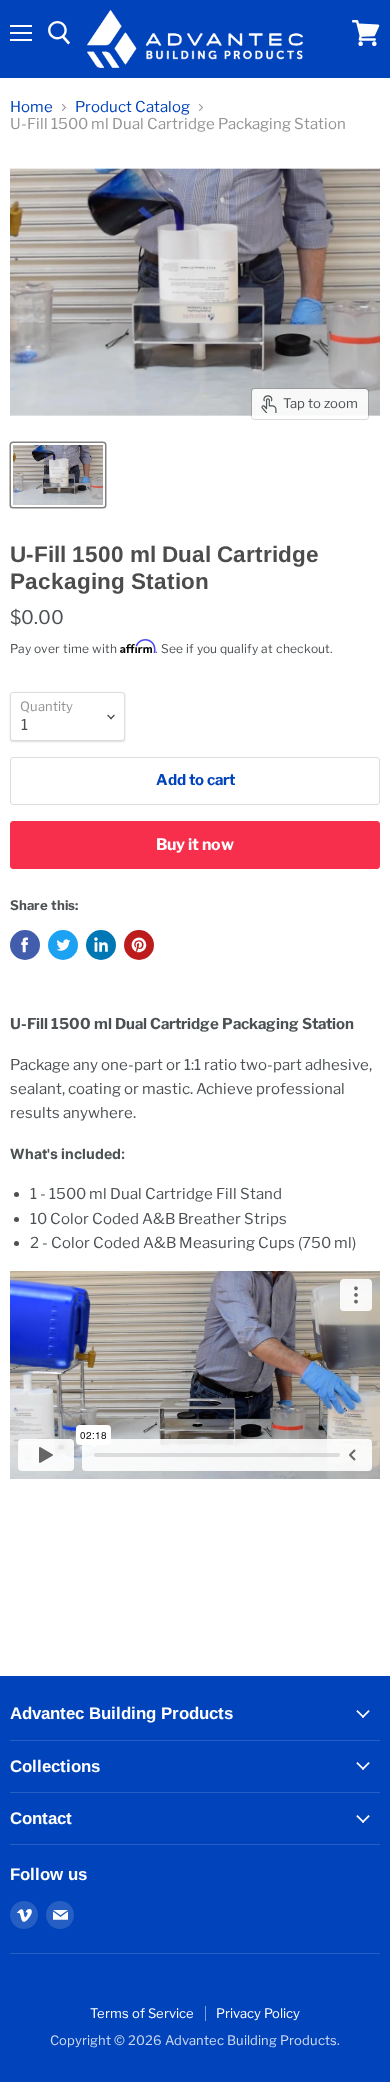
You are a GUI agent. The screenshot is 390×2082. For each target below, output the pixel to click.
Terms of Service (142, 2013)
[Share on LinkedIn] (101, 945)
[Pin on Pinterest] (139, 945)
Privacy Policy (258, 2013)
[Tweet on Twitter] (63, 945)
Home (31, 107)
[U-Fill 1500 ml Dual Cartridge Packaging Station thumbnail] (58, 475)
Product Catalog (132, 107)
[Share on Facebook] (25, 945)
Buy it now (195, 844)
